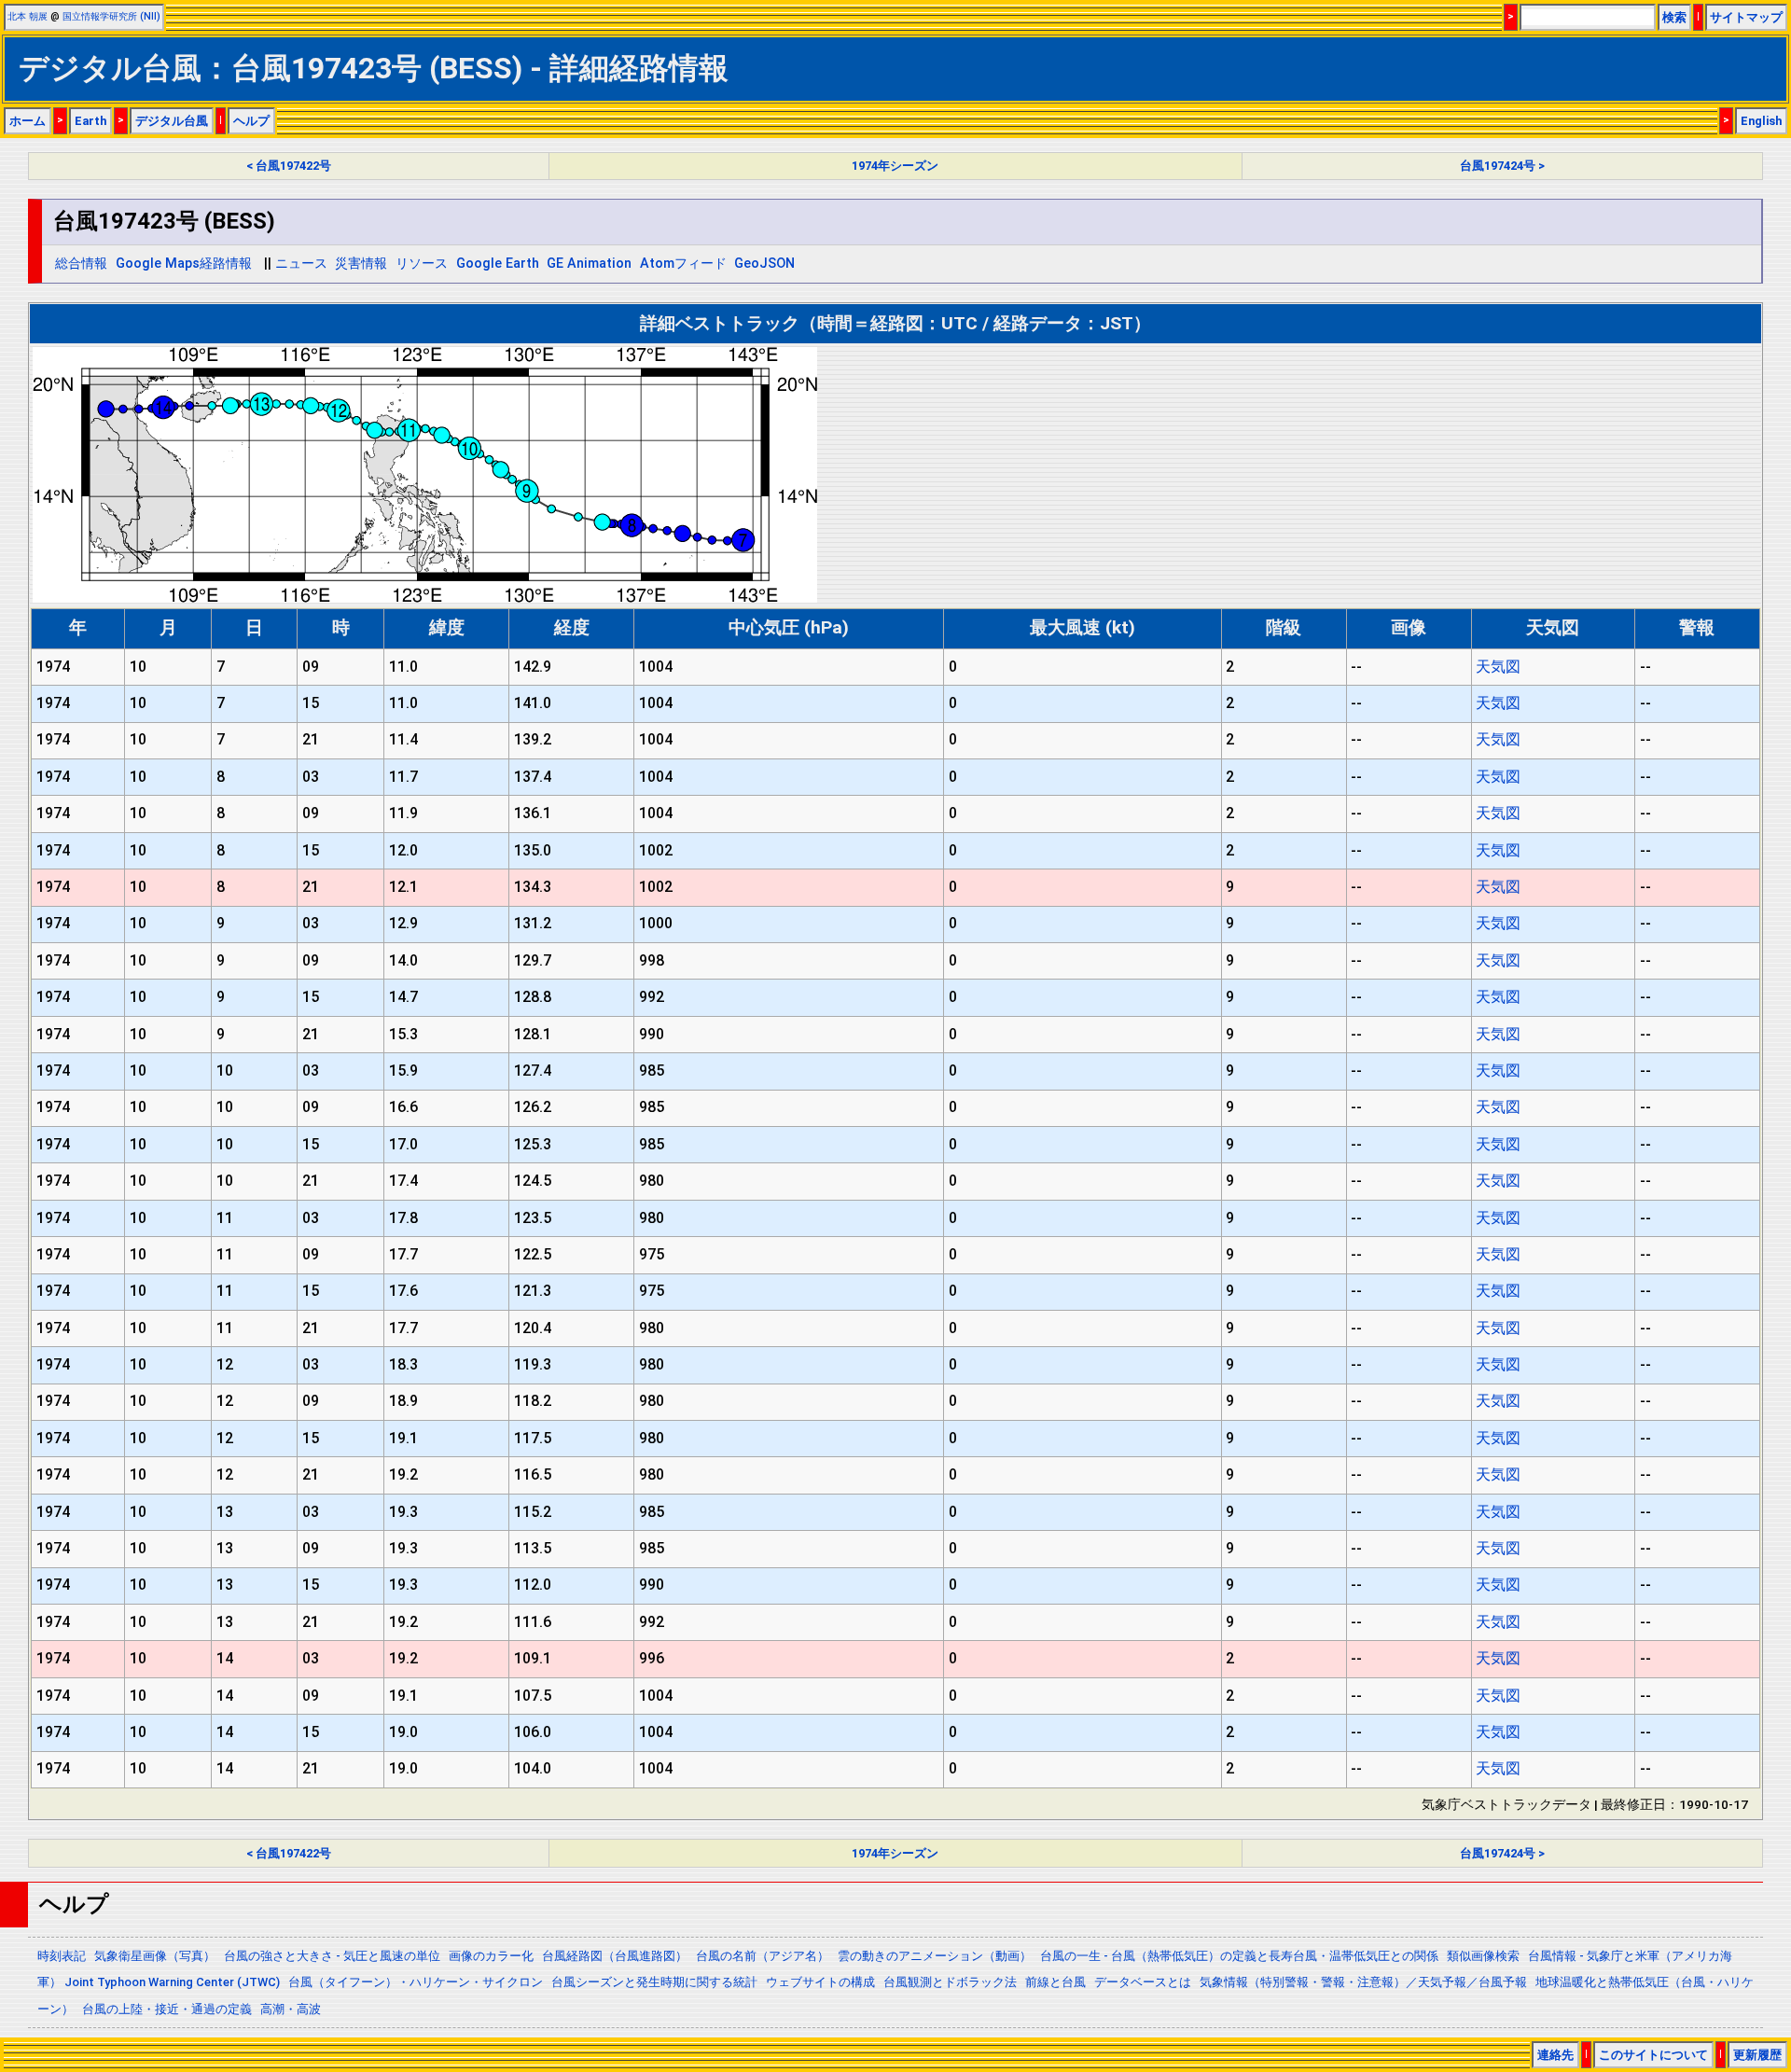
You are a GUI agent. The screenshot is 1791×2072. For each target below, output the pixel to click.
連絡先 (1555, 2055)
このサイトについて (1653, 2055)
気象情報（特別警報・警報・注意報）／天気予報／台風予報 (1363, 1982)
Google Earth (498, 264)
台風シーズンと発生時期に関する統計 (654, 1982)
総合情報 (81, 264)
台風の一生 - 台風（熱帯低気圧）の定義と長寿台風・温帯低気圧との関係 (1239, 1956)
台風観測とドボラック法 (950, 1982)
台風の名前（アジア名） (763, 1956)
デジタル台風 (172, 121)
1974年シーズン (895, 166)
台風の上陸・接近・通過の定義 (167, 2009)
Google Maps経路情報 (184, 264)
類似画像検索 (1483, 1956)
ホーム (28, 121)
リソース (422, 264)
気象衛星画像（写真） (155, 1956)
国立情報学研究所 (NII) (111, 16)
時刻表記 (62, 1956)
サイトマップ (1746, 17)
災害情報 (361, 264)
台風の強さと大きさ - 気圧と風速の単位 (332, 1956)
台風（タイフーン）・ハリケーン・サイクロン (416, 1982)
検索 (1674, 17)
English (1761, 121)
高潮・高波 (291, 2009)
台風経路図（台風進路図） (615, 1956)
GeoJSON (764, 264)
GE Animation (589, 264)
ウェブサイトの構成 (820, 1982)
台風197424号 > (1502, 166)
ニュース (301, 264)
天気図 (1498, 667)
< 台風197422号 (289, 166)
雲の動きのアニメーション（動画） (935, 1956)
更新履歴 (1757, 2055)
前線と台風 (1055, 1982)
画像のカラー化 (491, 1956)
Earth (90, 121)
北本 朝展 (28, 16)
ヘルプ (251, 121)
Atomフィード (683, 264)
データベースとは (1143, 1982)
